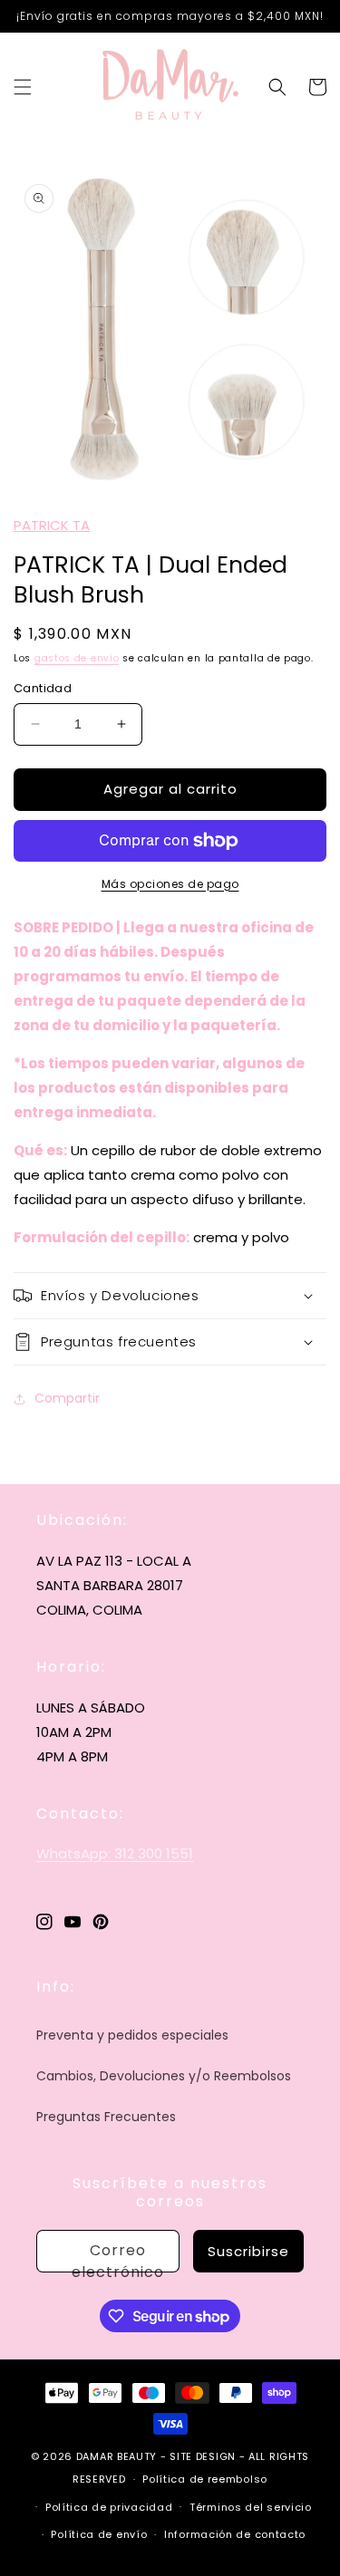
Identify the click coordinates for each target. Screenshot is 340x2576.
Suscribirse (248, 2251)
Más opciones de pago (170, 884)
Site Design (203, 2456)
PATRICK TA (52, 525)
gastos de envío (77, 658)
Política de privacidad (109, 2507)
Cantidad (43, 688)
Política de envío (99, 2534)
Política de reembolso (205, 2479)
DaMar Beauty (117, 2456)
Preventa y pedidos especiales (132, 2035)
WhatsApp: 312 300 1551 (115, 1853)
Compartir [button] (67, 1398)
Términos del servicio (251, 2507)
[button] (23, 87)
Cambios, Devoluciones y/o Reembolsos (164, 2076)
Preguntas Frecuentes (106, 2117)
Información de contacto (235, 2534)
